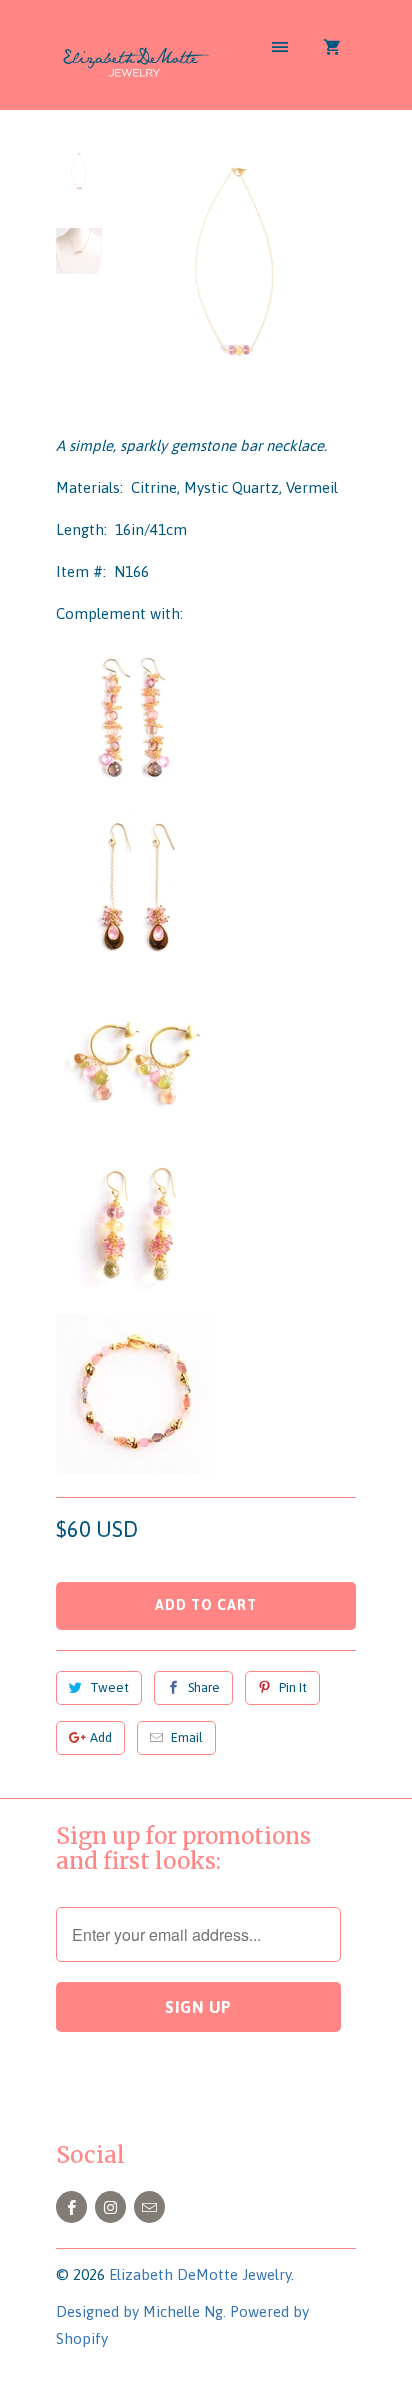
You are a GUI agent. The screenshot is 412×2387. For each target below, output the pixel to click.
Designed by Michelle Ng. (141, 2311)
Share (204, 1687)
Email (187, 1737)
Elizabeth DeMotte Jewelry (200, 2274)
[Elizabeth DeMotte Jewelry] (136, 62)
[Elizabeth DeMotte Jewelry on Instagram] (110, 2207)
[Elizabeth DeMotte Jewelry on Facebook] (71, 2207)
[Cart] (332, 47)
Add (101, 1737)
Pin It (293, 1687)
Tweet (109, 1687)
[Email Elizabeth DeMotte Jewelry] (149, 2207)
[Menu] (280, 47)
